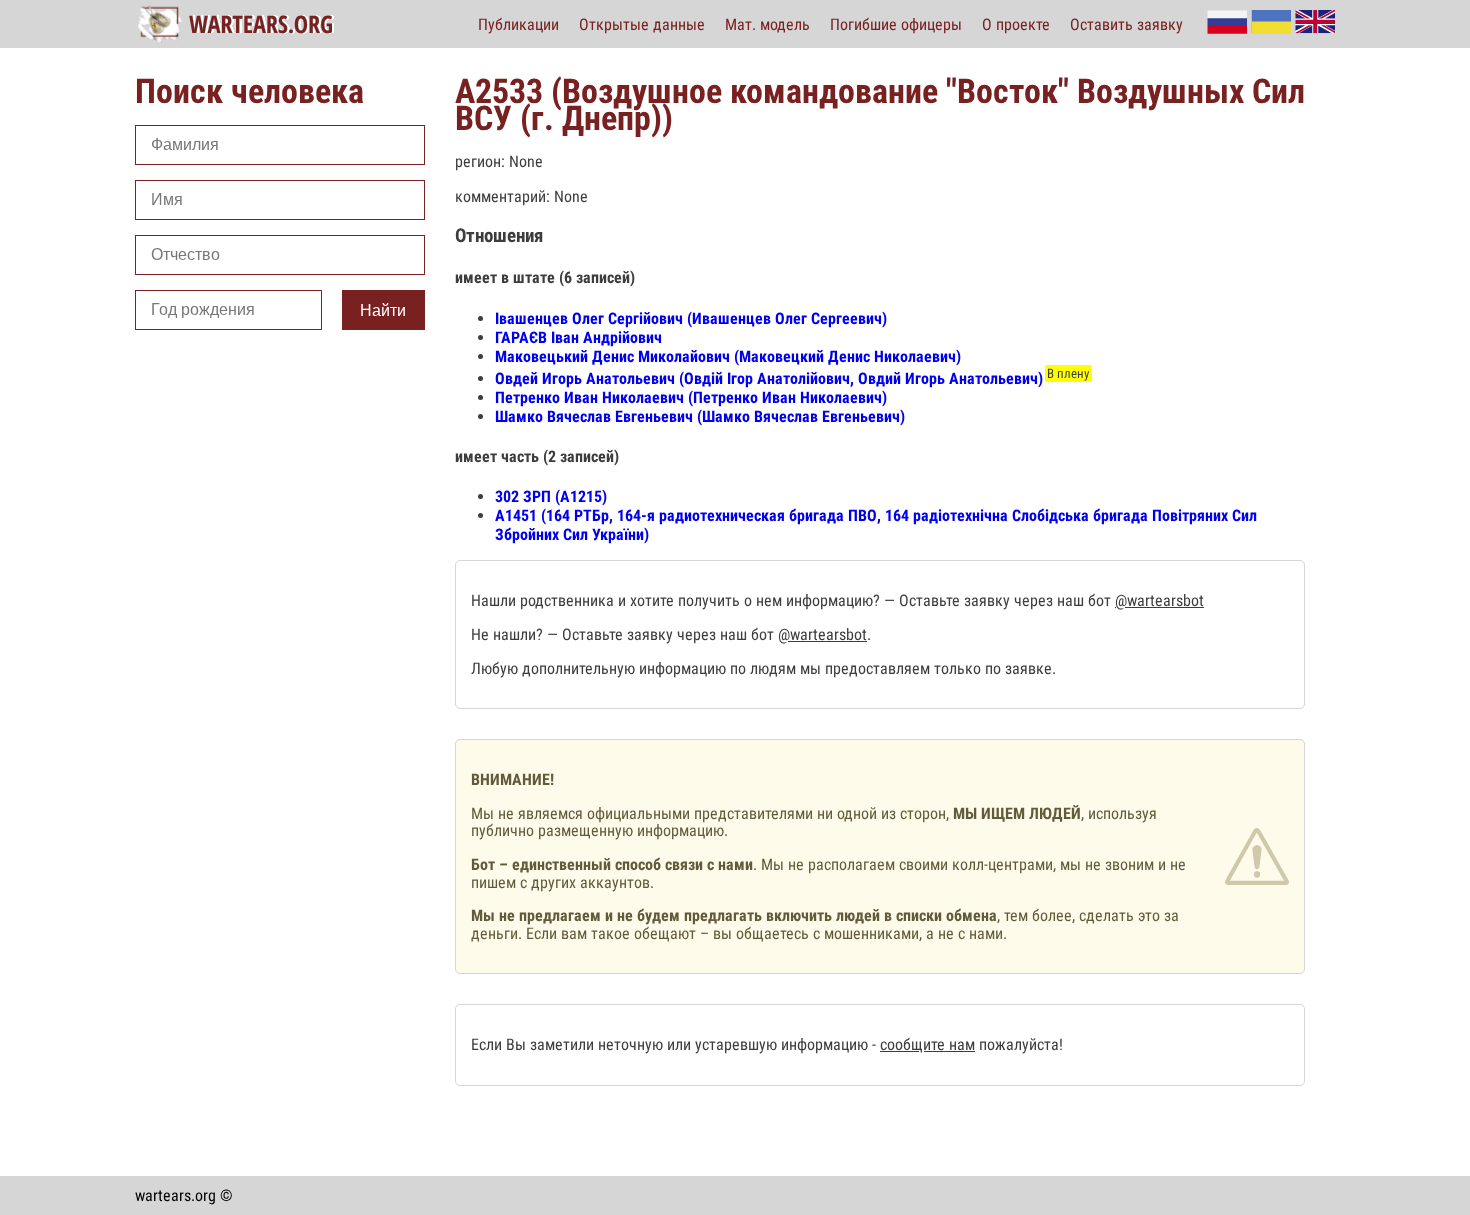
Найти (383, 310)
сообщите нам (927, 1044)
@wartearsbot (1159, 600)
